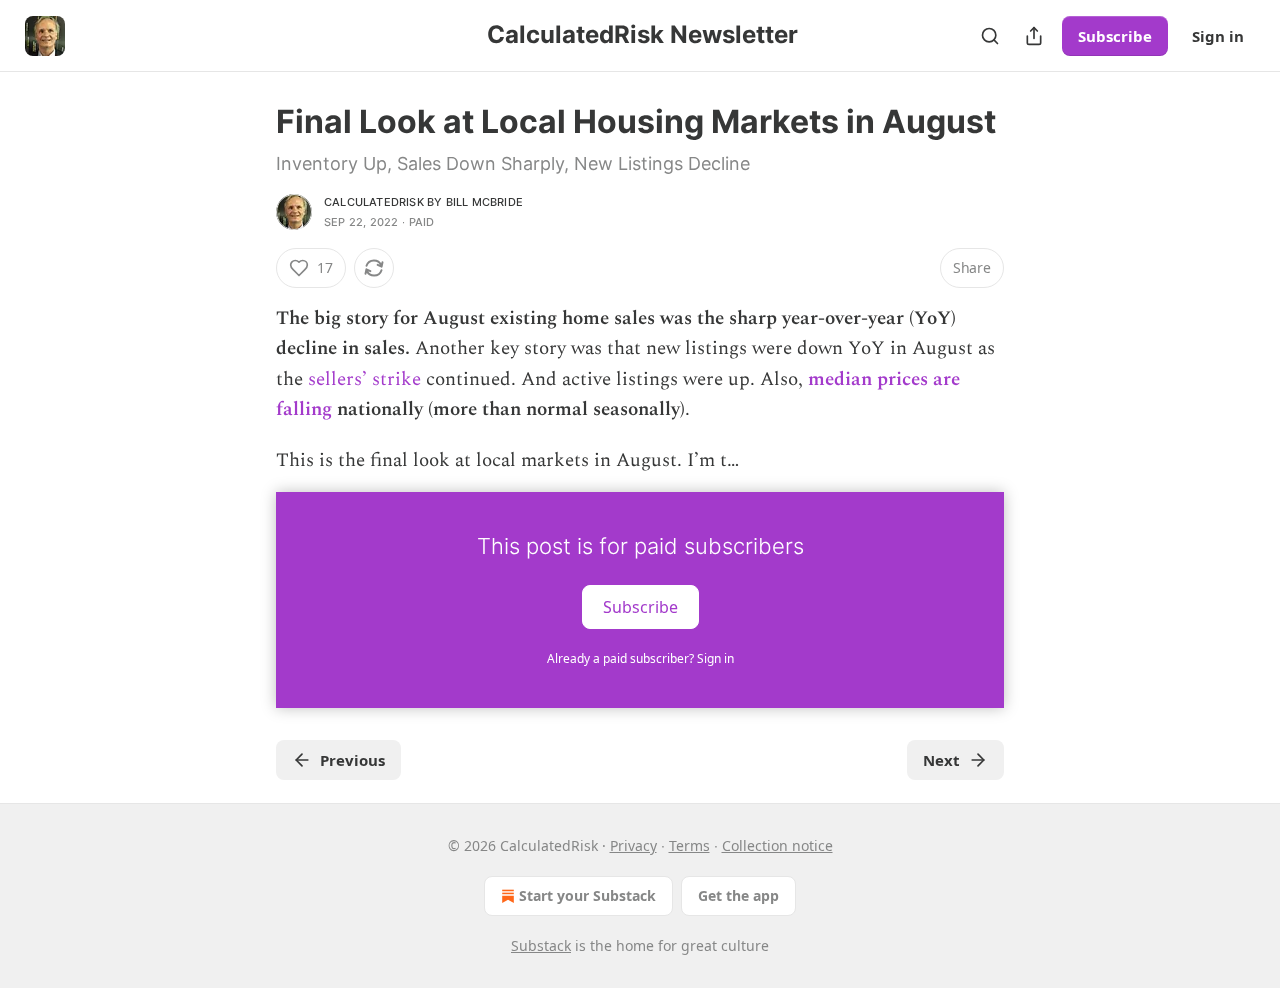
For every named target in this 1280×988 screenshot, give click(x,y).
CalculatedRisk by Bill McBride (423, 202)
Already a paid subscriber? (640, 658)
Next (941, 760)
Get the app (738, 895)
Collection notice (777, 845)
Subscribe (1115, 36)
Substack (541, 945)
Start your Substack (587, 895)
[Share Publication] (1034, 36)
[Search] (990, 36)
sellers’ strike (364, 379)
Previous (352, 760)
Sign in (1218, 36)
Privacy (633, 845)
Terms (689, 845)
